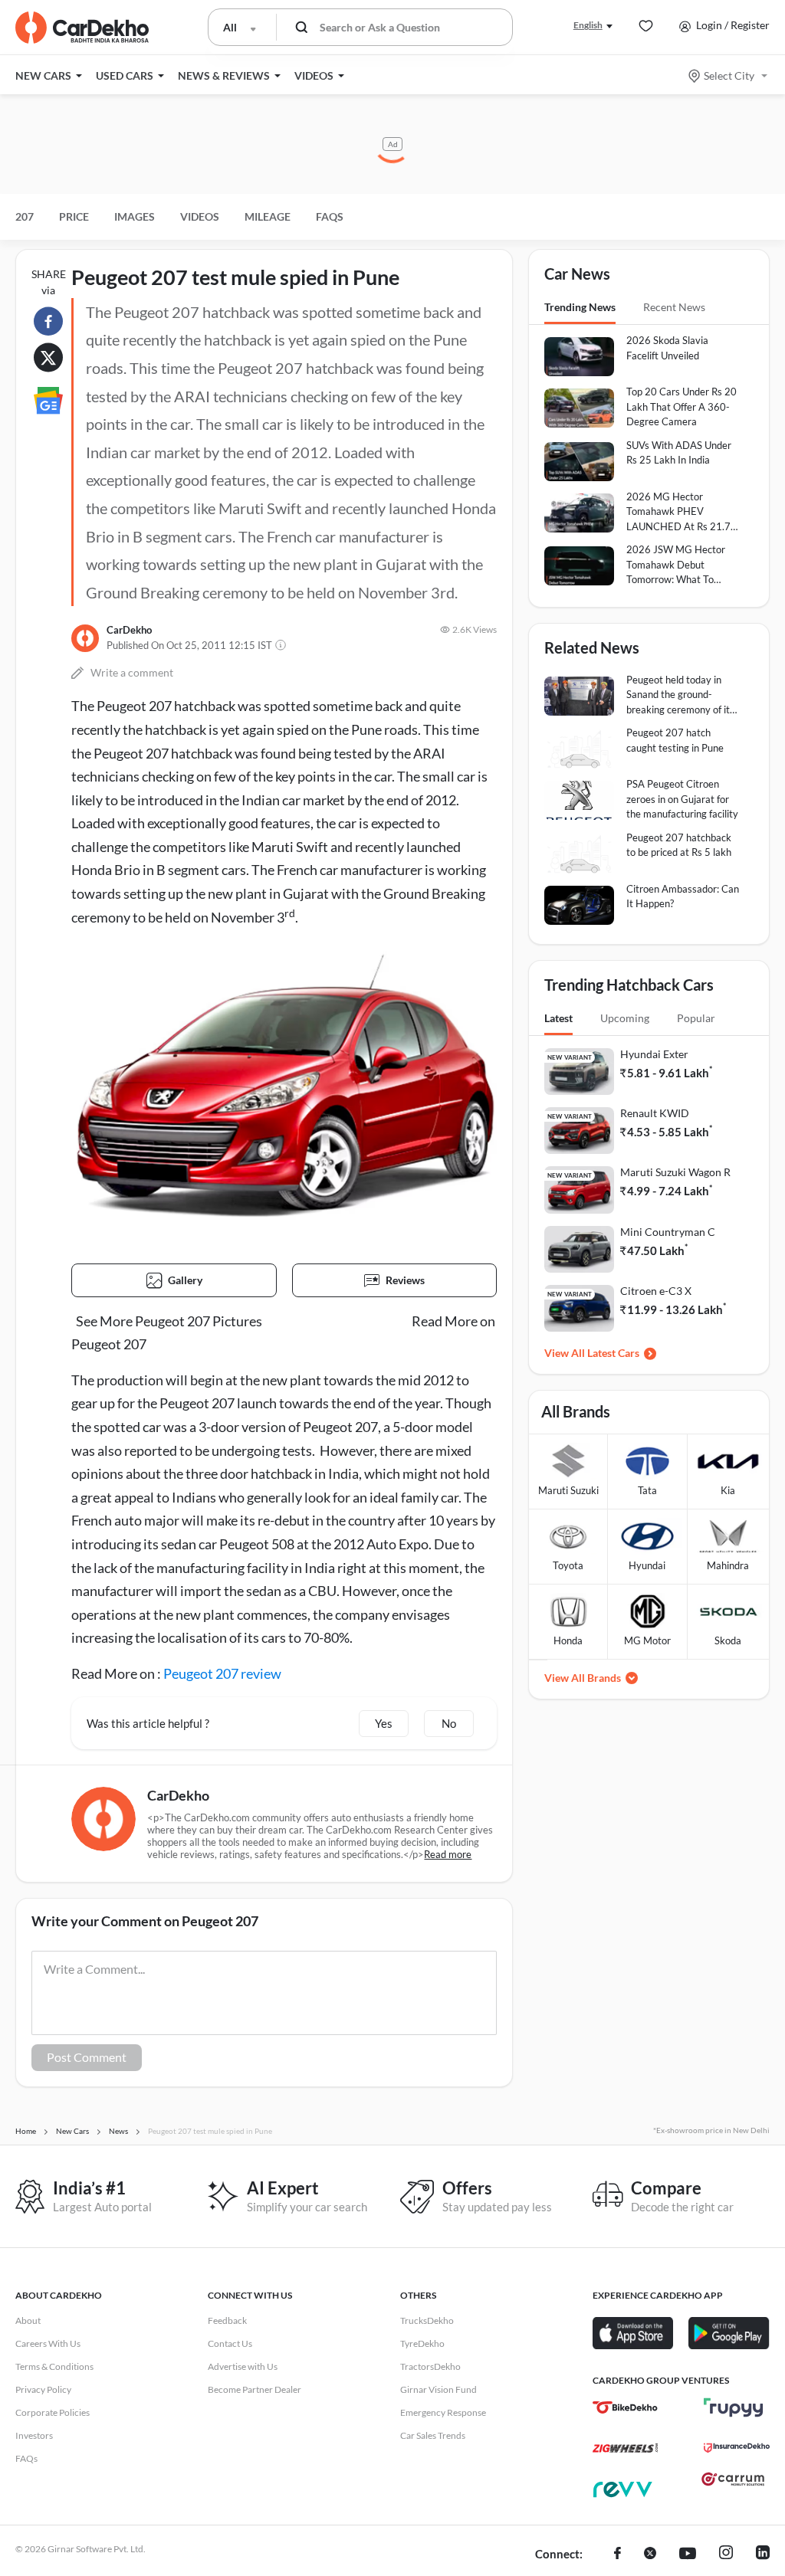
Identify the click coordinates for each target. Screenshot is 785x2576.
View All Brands (583, 1678)
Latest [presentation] (558, 1018)
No (449, 1723)
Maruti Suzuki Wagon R (675, 1172)
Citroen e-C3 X (656, 1291)
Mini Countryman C (668, 1232)
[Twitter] (650, 2555)
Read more (448, 1854)
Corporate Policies (53, 2412)
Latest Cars (613, 1353)
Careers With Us (48, 2343)
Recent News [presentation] (674, 307)
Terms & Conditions (54, 2366)
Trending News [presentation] (580, 307)
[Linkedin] (763, 2555)
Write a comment (132, 672)
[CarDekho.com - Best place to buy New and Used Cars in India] (82, 28)
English (588, 25)
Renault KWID (655, 1113)
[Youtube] (688, 2555)
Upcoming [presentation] (625, 1018)
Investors (34, 2435)
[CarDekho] (85, 638)
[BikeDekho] (625, 2407)
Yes (384, 1723)
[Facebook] (617, 2555)
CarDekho (129, 630)
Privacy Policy (43, 2389)
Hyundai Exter (654, 1054)
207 (25, 216)
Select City (729, 75)
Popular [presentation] (696, 1018)
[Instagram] (726, 2555)
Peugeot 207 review (222, 1673)
